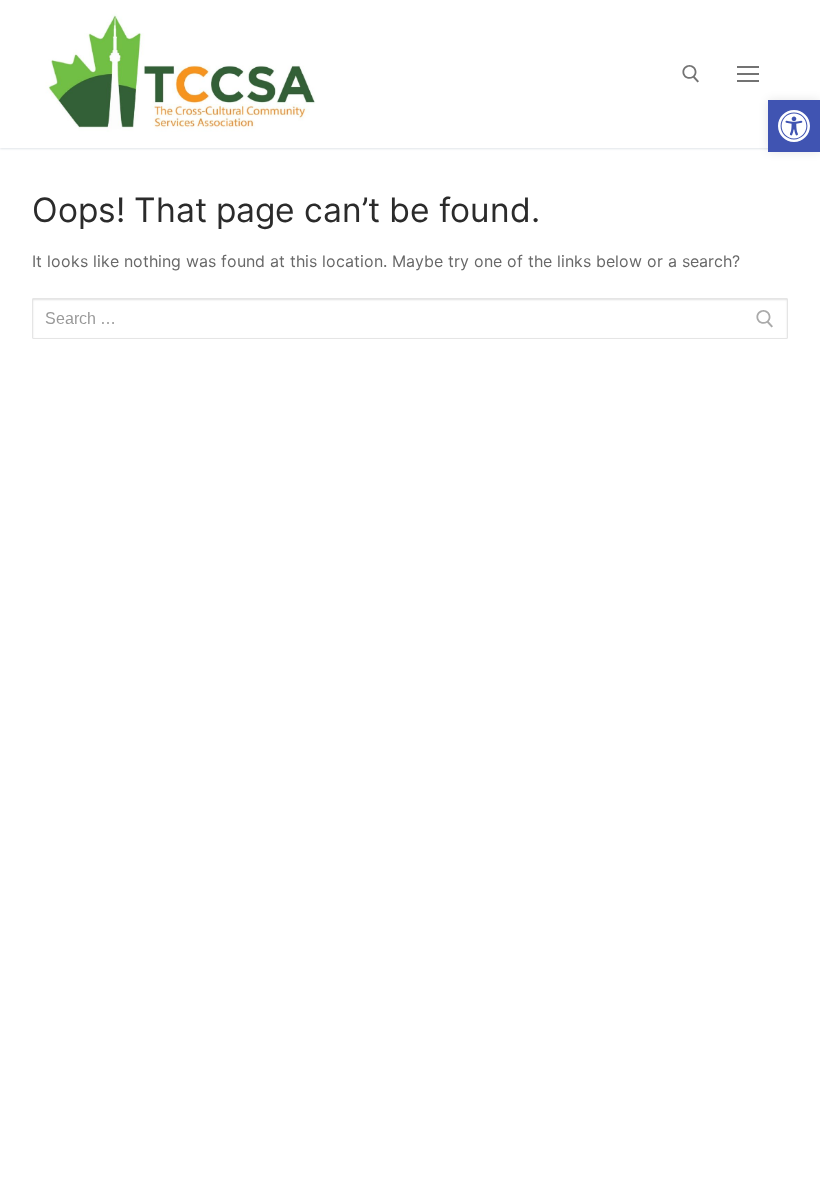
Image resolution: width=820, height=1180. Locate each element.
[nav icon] (748, 74)
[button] (794, 126)
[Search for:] (410, 319)
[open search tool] (691, 74)
